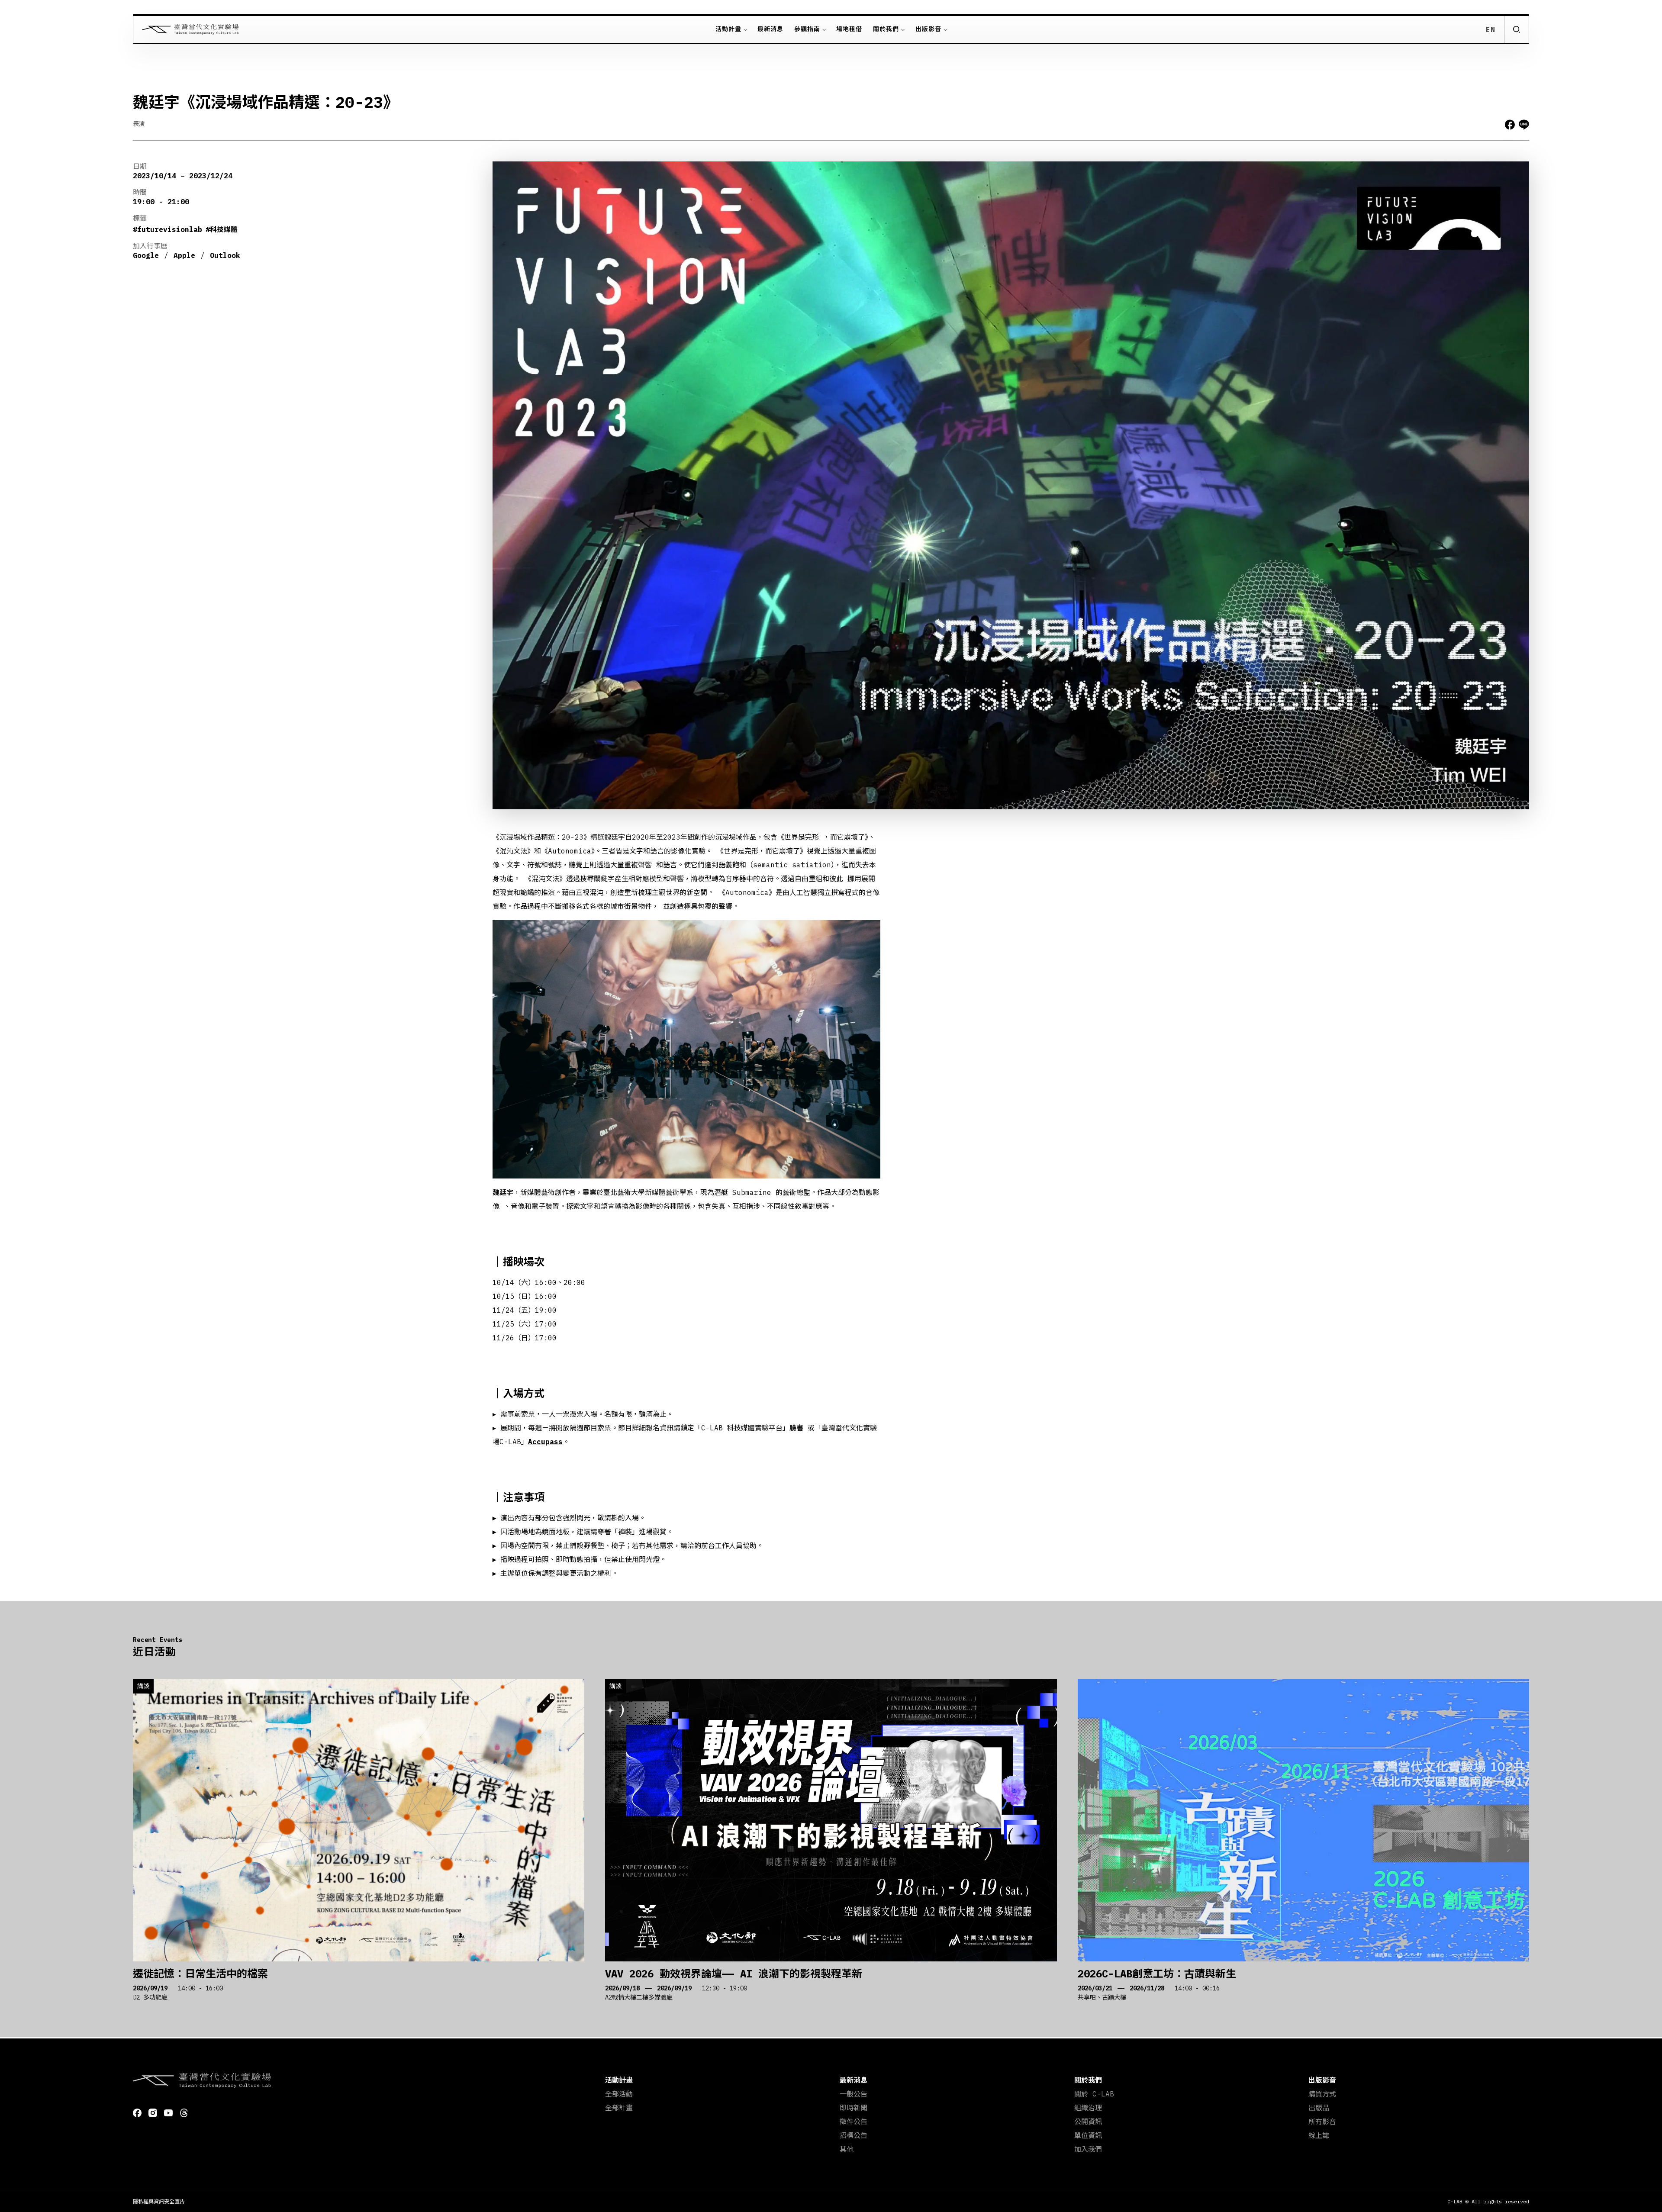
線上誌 (1319, 2135)
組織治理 (1088, 2108)
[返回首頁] (186, 29)
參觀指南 (807, 29)
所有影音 (1322, 2122)
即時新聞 (854, 2108)
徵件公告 (854, 2122)
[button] (1516, 29)
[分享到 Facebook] (1510, 125)
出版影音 (928, 29)
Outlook (225, 255)
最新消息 (770, 29)
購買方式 (1322, 2094)
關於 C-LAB (1094, 2094)
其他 (847, 2149)
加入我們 (1088, 2149)
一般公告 (854, 2094)
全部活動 (619, 2094)
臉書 (796, 1428)
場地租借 (849, 29)
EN (1491, 29)
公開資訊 (1088, 2122)
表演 (139, 124)
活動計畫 (728, 29)
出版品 (1319, 2108)
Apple (184, 255)
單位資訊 (1088, 2135)
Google (146, 255)
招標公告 (854, 2135)
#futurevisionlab (167, 229)
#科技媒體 (222, 229)
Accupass (545, 1442)
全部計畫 (619, 2108)
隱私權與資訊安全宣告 (159, 2201)
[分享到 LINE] (1524, 125)
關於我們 (886, 29)
